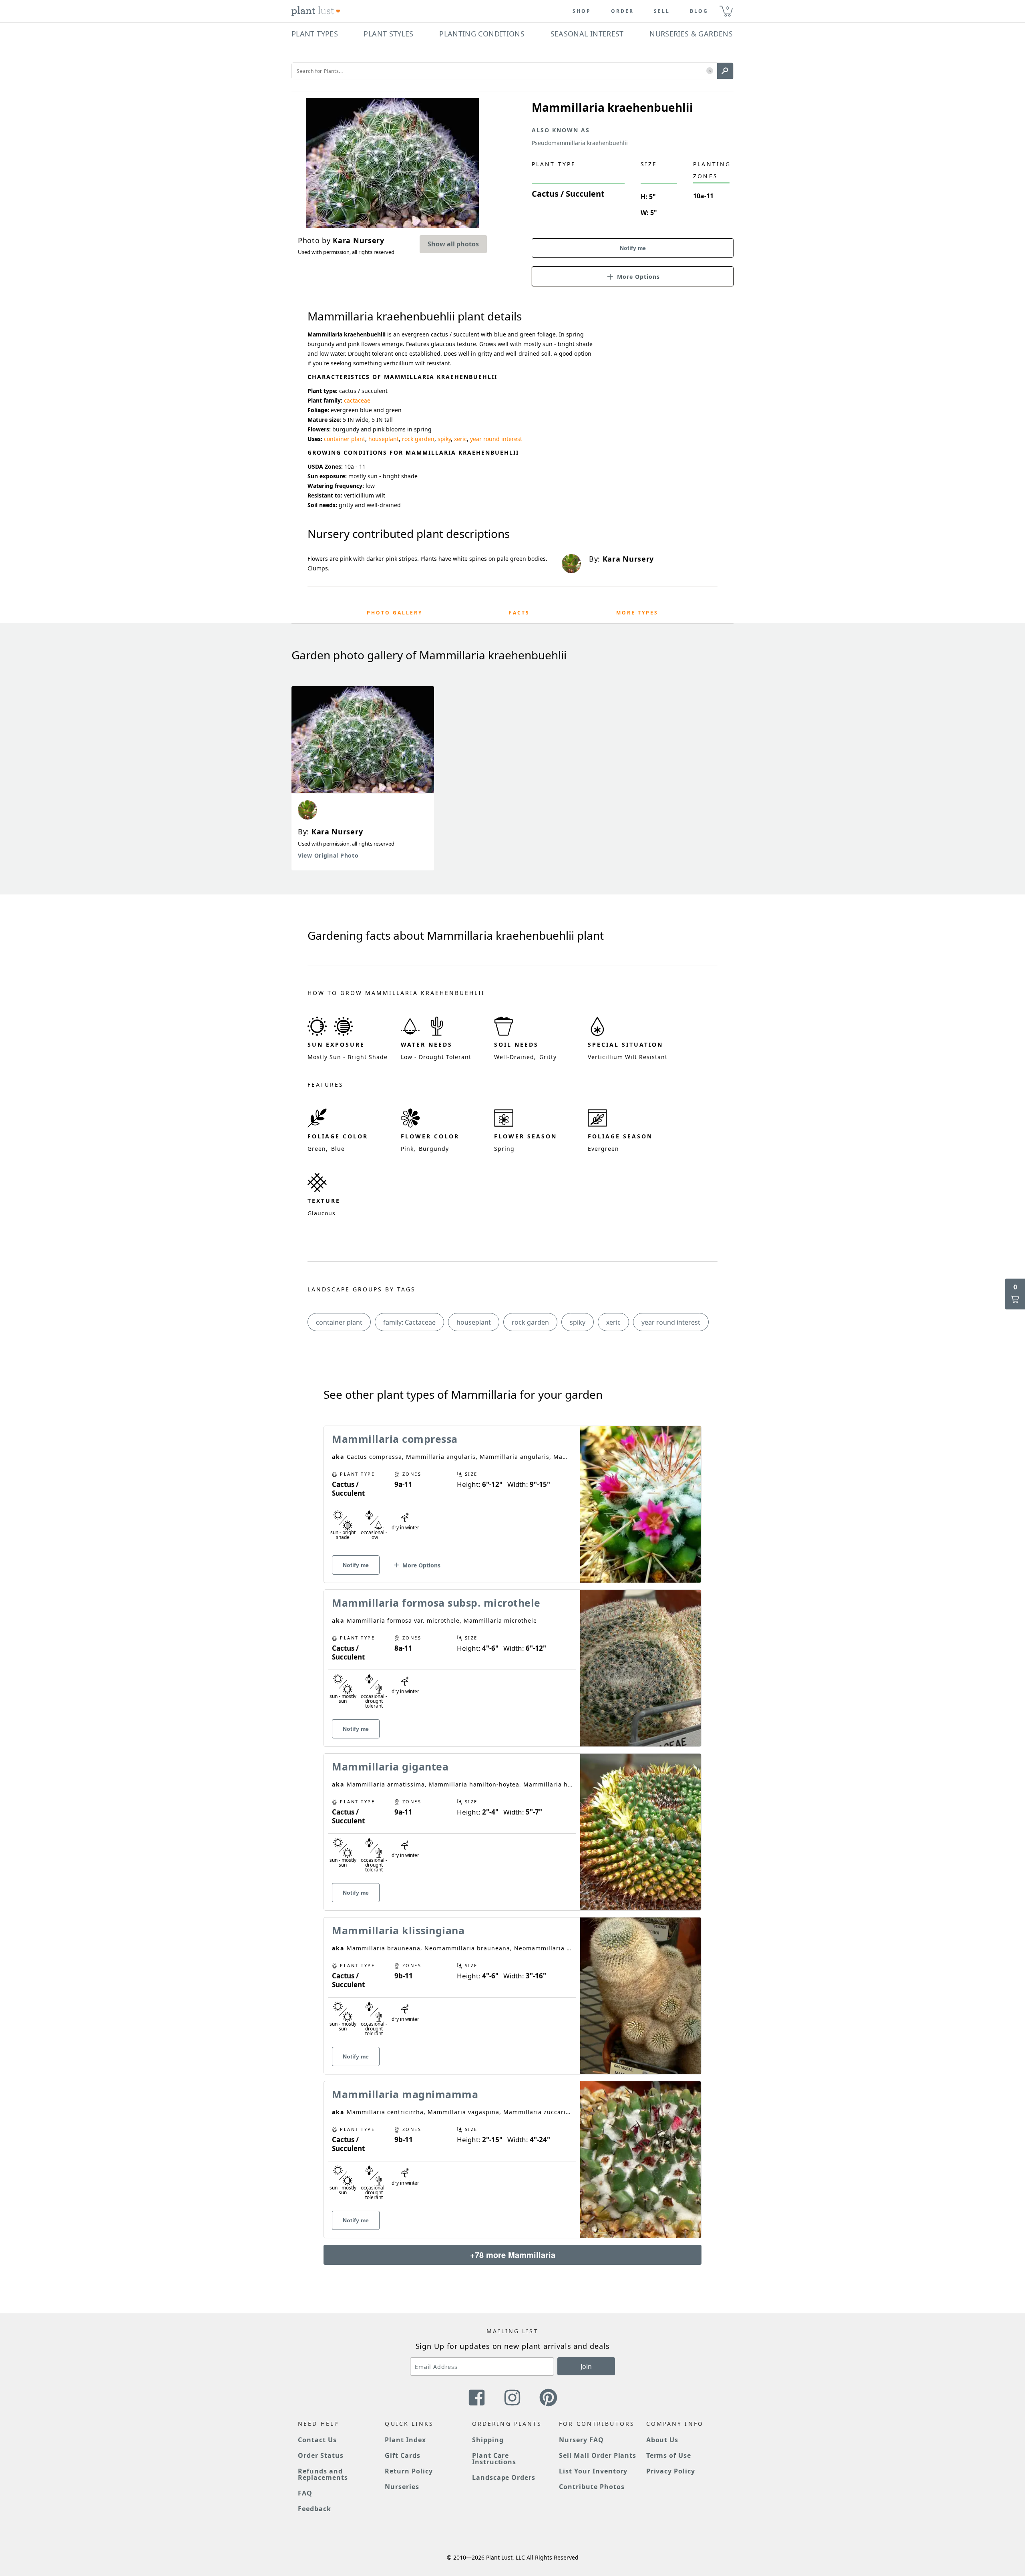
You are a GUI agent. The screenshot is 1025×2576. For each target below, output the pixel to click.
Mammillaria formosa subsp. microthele (436, 1603)
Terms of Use (669, 2455)
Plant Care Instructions (494, 2459)
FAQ (305, 2493)
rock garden (418, 439)
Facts (519, 613)
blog (699, 11)
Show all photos (453, 244)
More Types (637, 613)
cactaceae (357, 400)
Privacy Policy (671, 2471)
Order (622, 11)
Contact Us (317, 2440)
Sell (662, 11)
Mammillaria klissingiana (398, 1930)
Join (586, 2367)
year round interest (496, 439)
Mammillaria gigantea (390, 1766)
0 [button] (728, 8)
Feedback (315, 2509)
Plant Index (405, 2440)
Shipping (488, 2440)
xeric (460, 439)
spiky (444, 439)
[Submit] (725, 71)
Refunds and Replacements (323, 2474)
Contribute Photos (592, 2487)
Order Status (321, 2455)
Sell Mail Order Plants (598, 2455)
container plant (345, 439)
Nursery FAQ (581, 2440)
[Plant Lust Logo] (316, 11)
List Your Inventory (593, 2471)
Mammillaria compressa (395, 1439)
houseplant (384, 439)
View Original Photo (328, 855)
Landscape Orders (504, 2477)
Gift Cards (403, 2455)
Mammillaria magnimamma (405, 2094)
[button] (710, 71)
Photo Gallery (395, 613)
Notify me (633, 248)
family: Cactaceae (409, 1322)
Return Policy (409, 2471)
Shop (582, 11)
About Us (662, 2440)
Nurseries (402, 2487)
